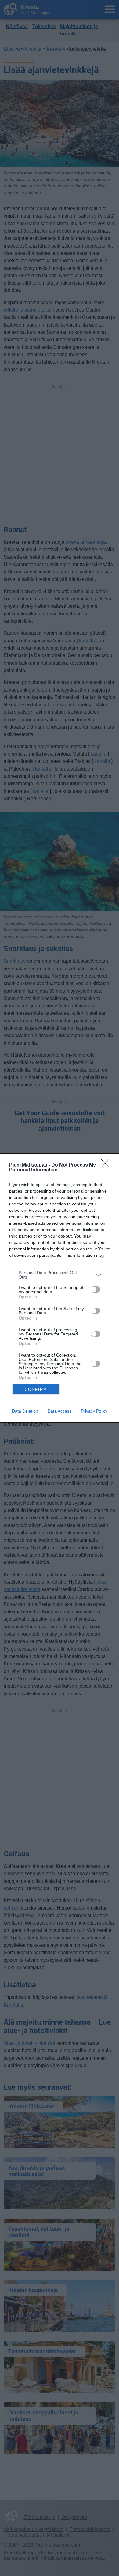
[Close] (107, 1165)
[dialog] (60, 1288)
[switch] (96, 1290)
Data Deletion (25, 1411)
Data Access (60, 1411)
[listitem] (60, 1275)
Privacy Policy (94, 1411)
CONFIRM (36, 1389)
